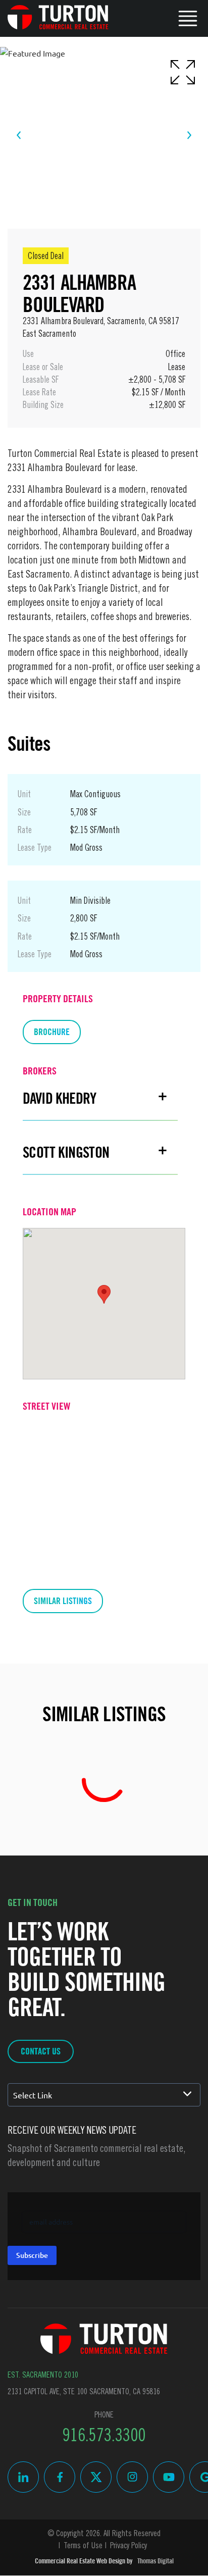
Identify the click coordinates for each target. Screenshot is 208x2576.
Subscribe (32, 2255)
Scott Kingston (66, 1152)
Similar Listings (63, 1601)
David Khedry (60, 1098)
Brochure (52, 1032)
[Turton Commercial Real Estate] (104, 2339)
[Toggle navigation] (188, 17)
